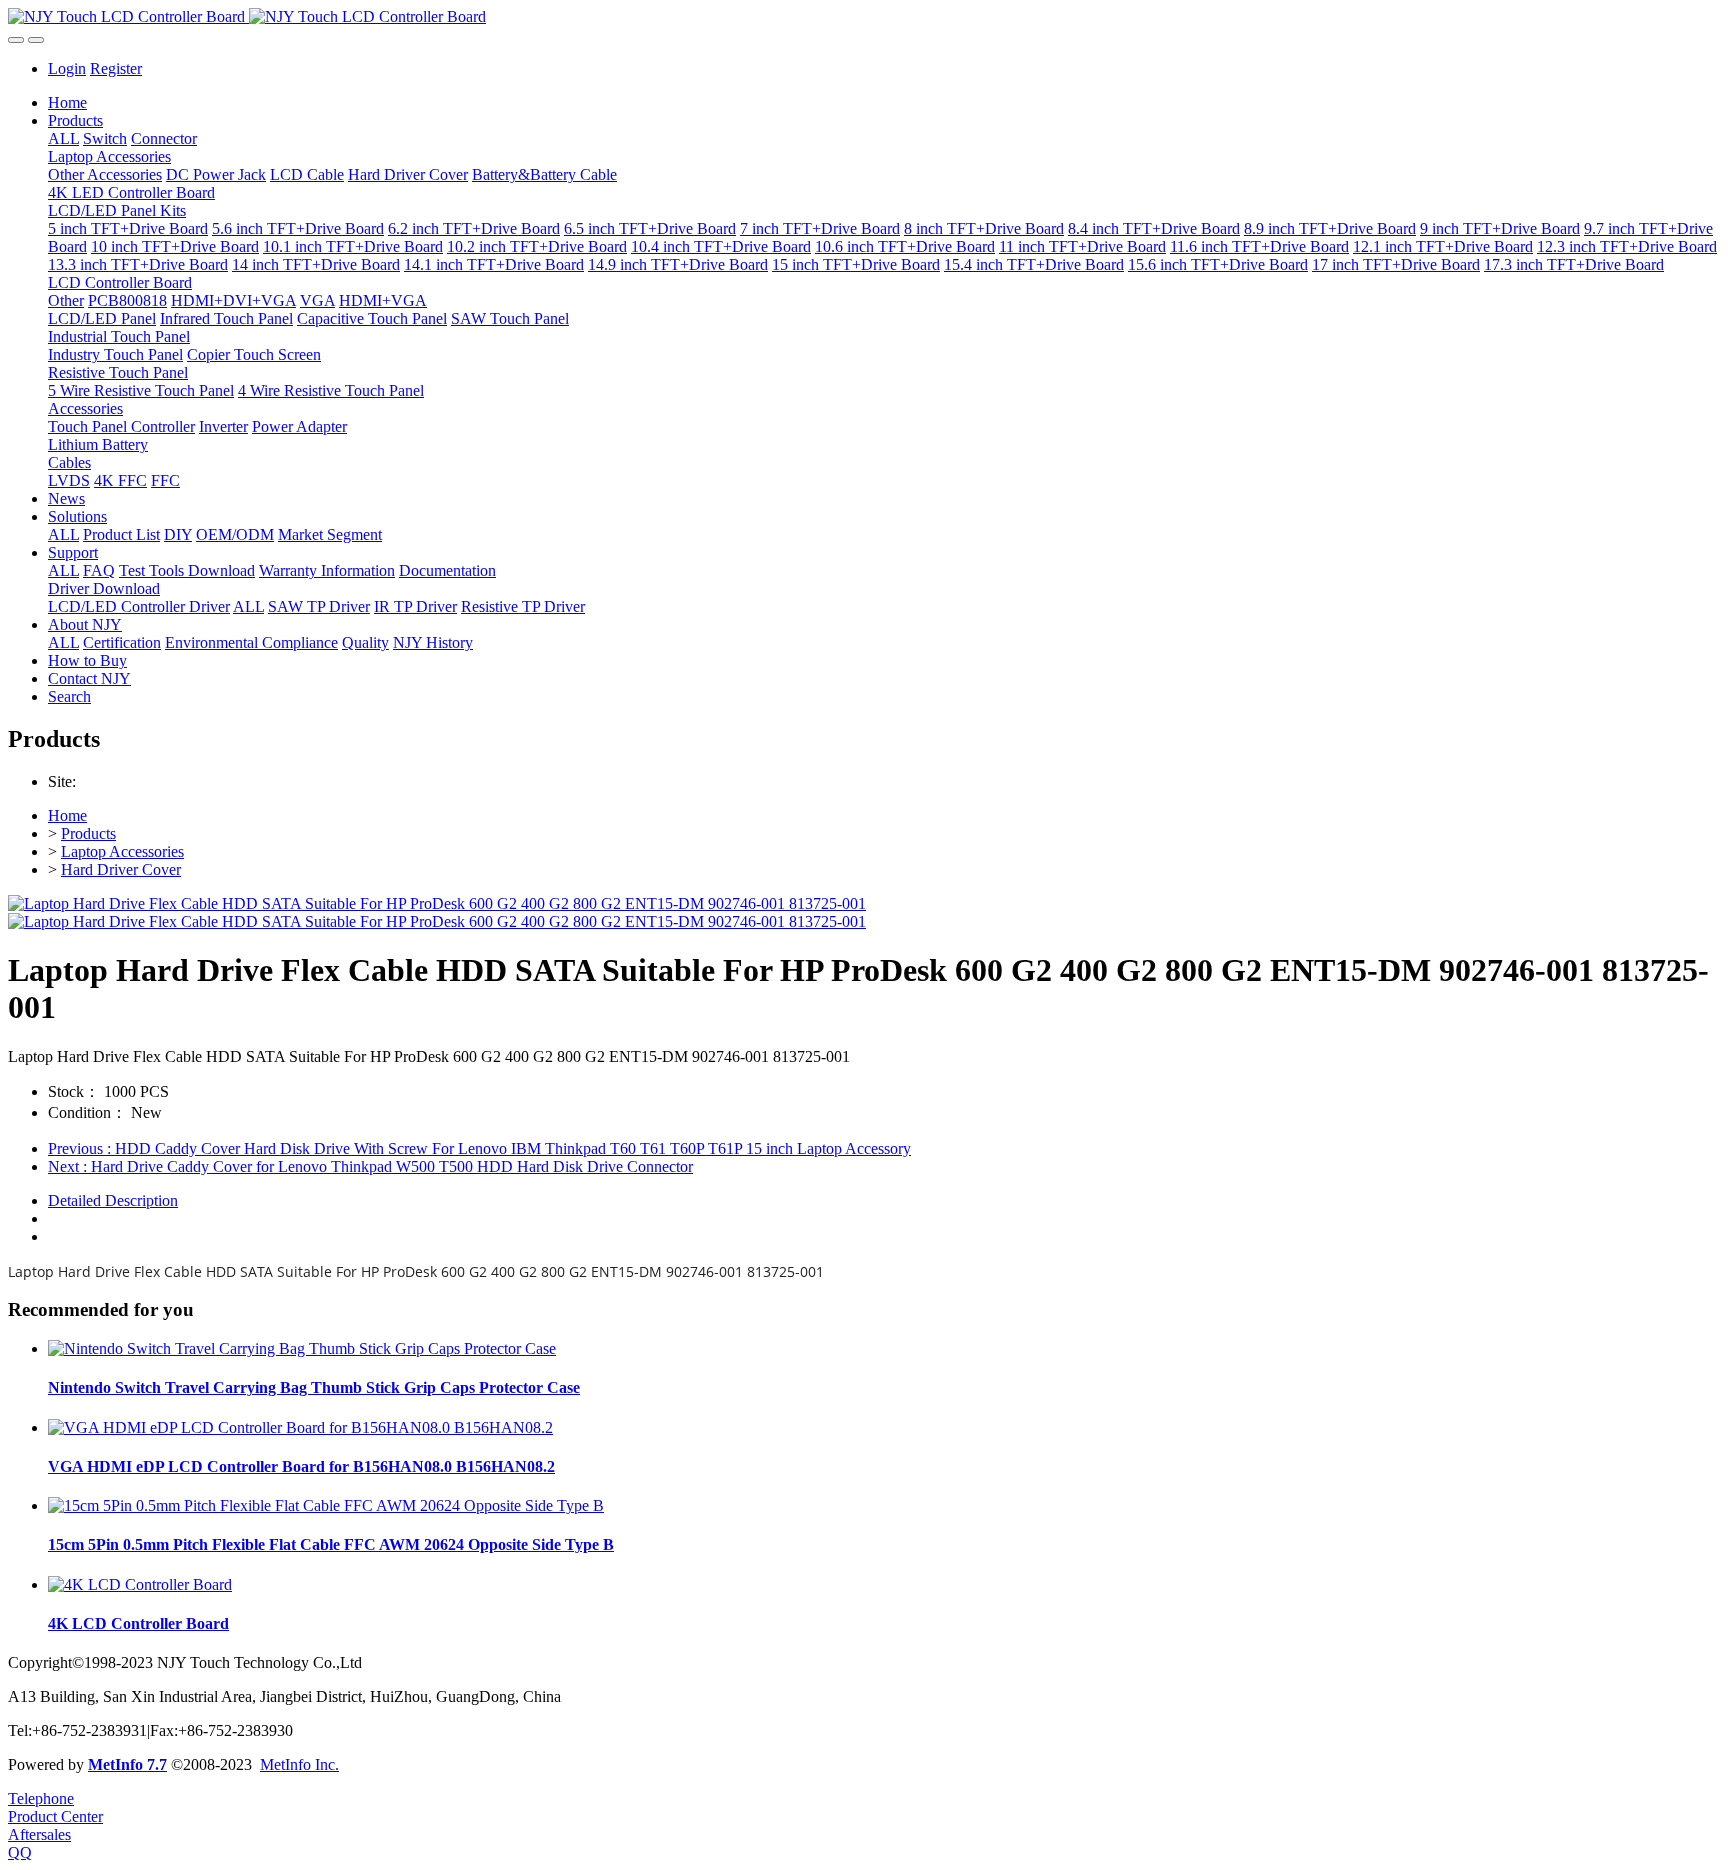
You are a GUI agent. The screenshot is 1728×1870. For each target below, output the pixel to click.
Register (116, 68)
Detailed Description (113, 1200)
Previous (479, 1148)
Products (88, 833)
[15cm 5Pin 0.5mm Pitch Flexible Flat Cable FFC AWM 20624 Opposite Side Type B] (326, 1505)
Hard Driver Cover (121, 869)
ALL (63, 138)
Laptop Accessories (122, 851)
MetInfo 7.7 (127, 1764)
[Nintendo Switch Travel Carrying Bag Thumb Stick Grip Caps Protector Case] (302, 1348)
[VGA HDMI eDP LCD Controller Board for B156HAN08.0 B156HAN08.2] (300, 1427)
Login (67, 68)
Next (370, 1166)
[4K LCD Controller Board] (140, 1584)
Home (67, 102)
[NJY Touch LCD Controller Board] (864, 17)
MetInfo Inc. (299, 1764)
